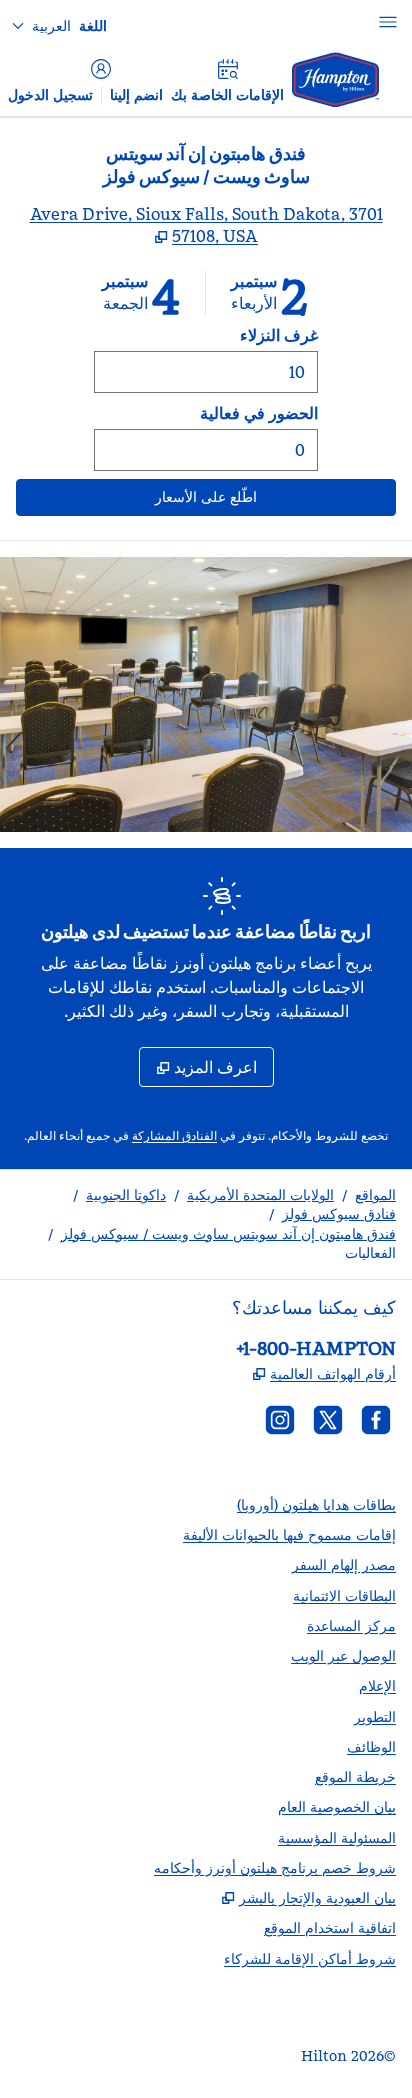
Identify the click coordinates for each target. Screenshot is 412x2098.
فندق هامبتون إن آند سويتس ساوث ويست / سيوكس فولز (228, 1234)
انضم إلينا (136, 95)
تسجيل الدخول (50, 95)
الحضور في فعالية (259, 413)
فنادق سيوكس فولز (339, 1214)
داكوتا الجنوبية (126, 1195)
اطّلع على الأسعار (139, 496)
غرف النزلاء (279, 335)
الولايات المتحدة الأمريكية (260, 1195)
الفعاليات (370, 1253)
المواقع (375, 1195)
